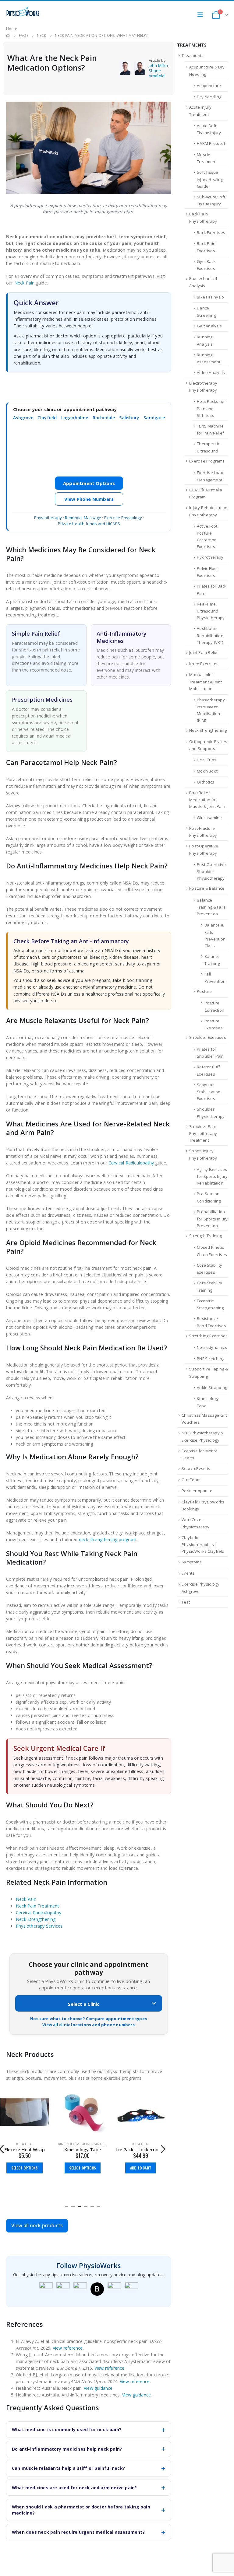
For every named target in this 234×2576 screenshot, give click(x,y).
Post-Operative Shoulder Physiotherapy (211, 871)
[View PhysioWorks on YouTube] (80, 2289)
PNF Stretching (211, 1359)
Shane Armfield (157, 73)
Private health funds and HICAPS (89, 524)
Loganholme (75, 418)
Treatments (193, 55)
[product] (25, 2112)
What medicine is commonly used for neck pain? (67, 2429)
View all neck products (37, 2225)
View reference (68, 2348)
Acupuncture (209, 86)
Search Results (196, 1468)
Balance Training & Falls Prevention (211, 907)
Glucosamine (209, 818)
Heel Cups (207, 760)
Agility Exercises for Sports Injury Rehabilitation (212, 1176)
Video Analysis (211, 372)
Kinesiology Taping (75, 2144)
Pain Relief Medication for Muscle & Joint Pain (207, 800)
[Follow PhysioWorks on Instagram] (63, 2289)
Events (188, 1573)
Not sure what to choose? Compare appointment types (89, 2019)
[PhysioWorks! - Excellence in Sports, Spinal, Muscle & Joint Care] (23, 12)
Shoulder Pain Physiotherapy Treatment (203, 1133)
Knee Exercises (204, 664)
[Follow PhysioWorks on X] (114, 2289)
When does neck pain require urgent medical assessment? (78, 2532)
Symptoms (192, 1562)
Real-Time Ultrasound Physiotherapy (211, 611)
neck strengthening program (108, 1539)
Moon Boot (207, 771)
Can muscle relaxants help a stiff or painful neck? (68, 2468)
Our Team (191, 1480)
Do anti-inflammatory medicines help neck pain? (67, 2449)
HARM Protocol (211, 143)
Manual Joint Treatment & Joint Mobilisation (206, 682)
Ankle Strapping (212, 1387)
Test (186, 1602)
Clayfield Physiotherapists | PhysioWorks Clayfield (203, 1545)
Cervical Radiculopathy (131, 1163)
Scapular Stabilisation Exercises (209, 1092)
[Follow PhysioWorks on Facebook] (46, 2289)
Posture (204, 991)
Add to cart (141, 2168)
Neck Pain (25, 283)
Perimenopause (197, 1491)
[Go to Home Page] (8, 36)
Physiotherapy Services (39, 1926)
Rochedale (104, 418)
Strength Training (206, 1236)
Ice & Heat (25, 2144)
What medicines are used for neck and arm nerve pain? (74, 2488)
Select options (25, 2168)
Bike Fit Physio (210, 297)
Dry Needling (209, 97)
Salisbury (129, 418)
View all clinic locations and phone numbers (89, 2025)
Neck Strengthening (36, 1919)
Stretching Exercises (208, 1336)
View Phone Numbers (89, 499)
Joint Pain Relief (204, 652)
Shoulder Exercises (208, 1037)
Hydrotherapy (210, 557)
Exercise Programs (207, 461)
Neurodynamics (212, 1347)
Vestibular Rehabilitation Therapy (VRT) (210, 635)
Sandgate (154, 418)
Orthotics (206, 782)
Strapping (103, 2144)
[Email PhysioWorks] (131, 2289)
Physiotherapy (48, 518)
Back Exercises (211, 232)
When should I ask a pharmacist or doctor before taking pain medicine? (81, 2510)
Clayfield (47, 418)
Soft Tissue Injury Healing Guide (210, 179)
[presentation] (163, 2148)
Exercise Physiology (123, 518)
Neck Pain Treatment (37, 1906)
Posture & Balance (207, 888)
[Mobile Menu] (202, 15)
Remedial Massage (83, 518)
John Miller (159, 65)
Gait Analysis (209, 326)
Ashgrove (23, 418)
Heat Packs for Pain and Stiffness (211, 408)
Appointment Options (89, 483)
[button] (67, 2206)
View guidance (98, 2388)
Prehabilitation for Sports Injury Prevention (212, 1219)
